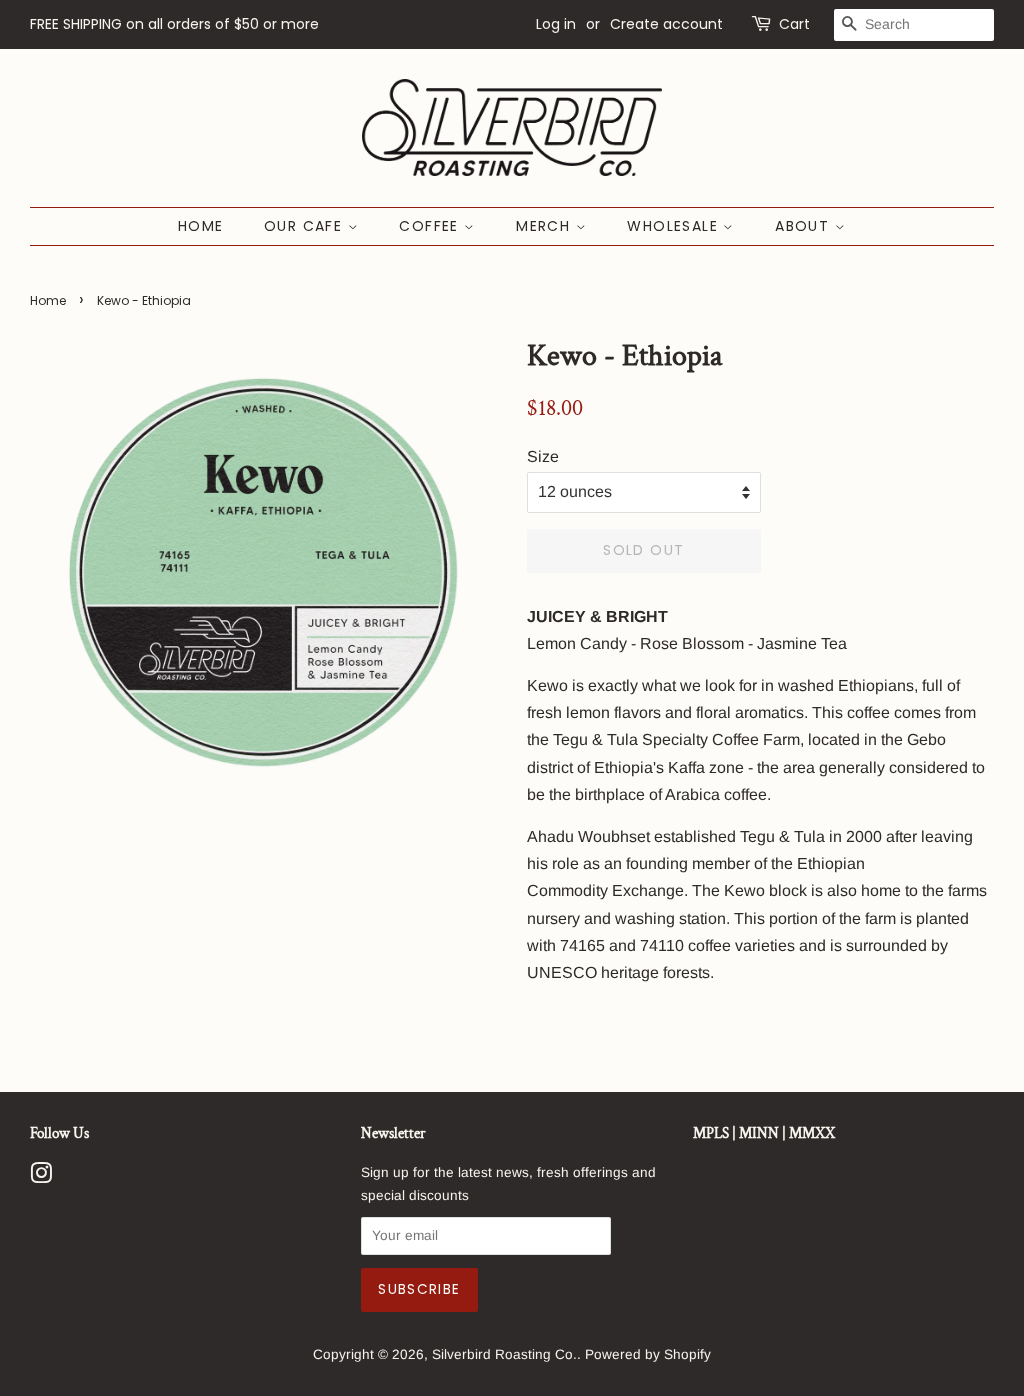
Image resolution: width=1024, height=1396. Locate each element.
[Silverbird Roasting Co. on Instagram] (41, 1177)
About (804, 226)
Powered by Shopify (648, 1354)
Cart (794, 24)
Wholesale (675, 226)
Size (543, 456)
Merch (545, 226)
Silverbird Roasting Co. (504, 1354)
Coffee (431, 226)
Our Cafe (306, 226)
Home (201, 226)
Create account (666, 24)
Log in (556, 24)
